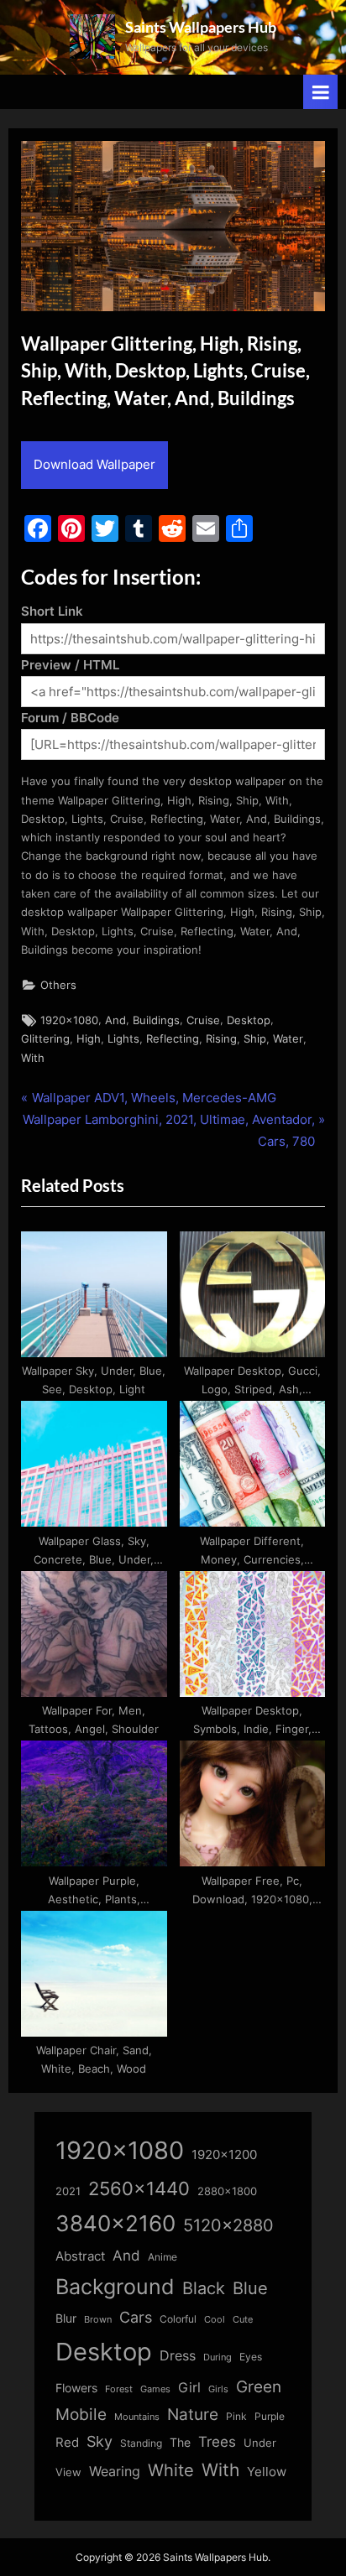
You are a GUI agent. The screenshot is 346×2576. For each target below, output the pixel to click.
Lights (123, 1039)
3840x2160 (115, 2223)
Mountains (137, 2417)
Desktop (249, 1020)
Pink (236, 2416)
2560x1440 (139, 2188)
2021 (68, 2191)
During (218, 2357)
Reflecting (173, 1039)
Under (260, 2443)
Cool (215, 2320)
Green (259, 2387)
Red (67, 2442)
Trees (217, 2442)
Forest (119, 2389)
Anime (163, 2257)
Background (115, 2287)
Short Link (52, 611)
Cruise (203, 1020)
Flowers (76, 2388)
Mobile (81, 2414)
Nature (193, 2415)
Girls (218, 2389)
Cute (243, 2320)
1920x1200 (224, 2155)
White (171, 2470)
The (180, 2442)
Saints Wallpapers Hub (201, 27)
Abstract (80, 2256)
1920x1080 (69, 1020)
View (68, 2472)
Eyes (251, 2357)
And (115, 1020)
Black (204, 2288)
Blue (250, 2288)
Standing (141, 2443)
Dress (178, 2356)
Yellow (267, 2472)
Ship (255, 1039)
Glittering (45, 1039)
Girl (189, 2388)
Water (288, 1039)
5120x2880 (228, 2225)
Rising (221, 1039)
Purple (270, 2417)
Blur (66, 2318)
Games (155, 2389)
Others (58, 985)
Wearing (115, 2471)
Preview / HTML (70, 665)
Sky (100, 2441)
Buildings (156, 1020)
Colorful (178, 2319)
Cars (136, 2317)
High (89, 1039)
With (33, 1058)
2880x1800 (227, 2191)
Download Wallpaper (94, 464)
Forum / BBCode (70, 718)
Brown (98, 2319)
